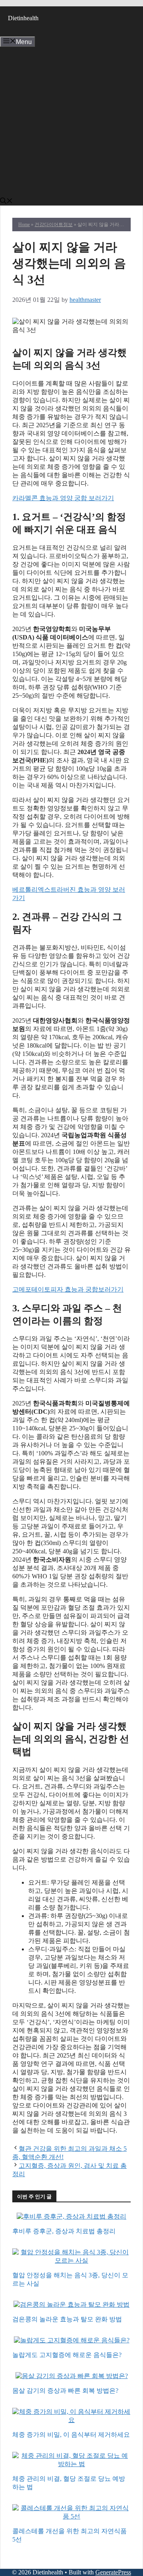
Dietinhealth (23, 18)
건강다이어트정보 (54, 225)
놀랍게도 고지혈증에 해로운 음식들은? (67, 2355)
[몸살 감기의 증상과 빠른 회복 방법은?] (72, 2377)
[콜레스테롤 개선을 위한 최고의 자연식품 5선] (71, 2517)
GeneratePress (113, 2572)
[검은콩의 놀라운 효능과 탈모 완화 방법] (71, 2305)
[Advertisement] (71, 122)
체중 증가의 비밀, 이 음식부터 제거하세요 (71, 2435)
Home (24, 225)
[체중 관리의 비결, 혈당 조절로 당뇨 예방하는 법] (71, 2465)
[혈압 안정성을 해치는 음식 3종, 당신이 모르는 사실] (71, 2261)
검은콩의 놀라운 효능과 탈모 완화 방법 (67, 2319)
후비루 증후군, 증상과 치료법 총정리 (64, 2231)
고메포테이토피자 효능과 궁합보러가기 (68, 1289)
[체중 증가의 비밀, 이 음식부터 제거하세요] (71, 2421)
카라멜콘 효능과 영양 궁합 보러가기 (63, 498)
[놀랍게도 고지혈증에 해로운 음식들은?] (72, 2341)
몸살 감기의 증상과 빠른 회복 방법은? (65, 2391)
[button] (6, 202)
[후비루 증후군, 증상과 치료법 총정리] (71, 2217)
